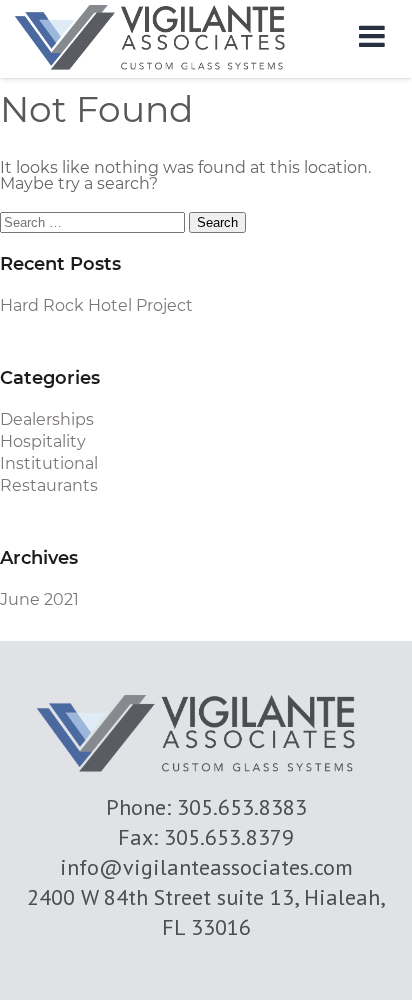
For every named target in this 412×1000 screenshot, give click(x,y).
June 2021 (39, 599)
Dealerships (47, 419)
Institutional (49, 463)
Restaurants (49, 485)
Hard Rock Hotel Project (96, 305)
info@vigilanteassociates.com (206, 867)
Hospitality (43, 441)
